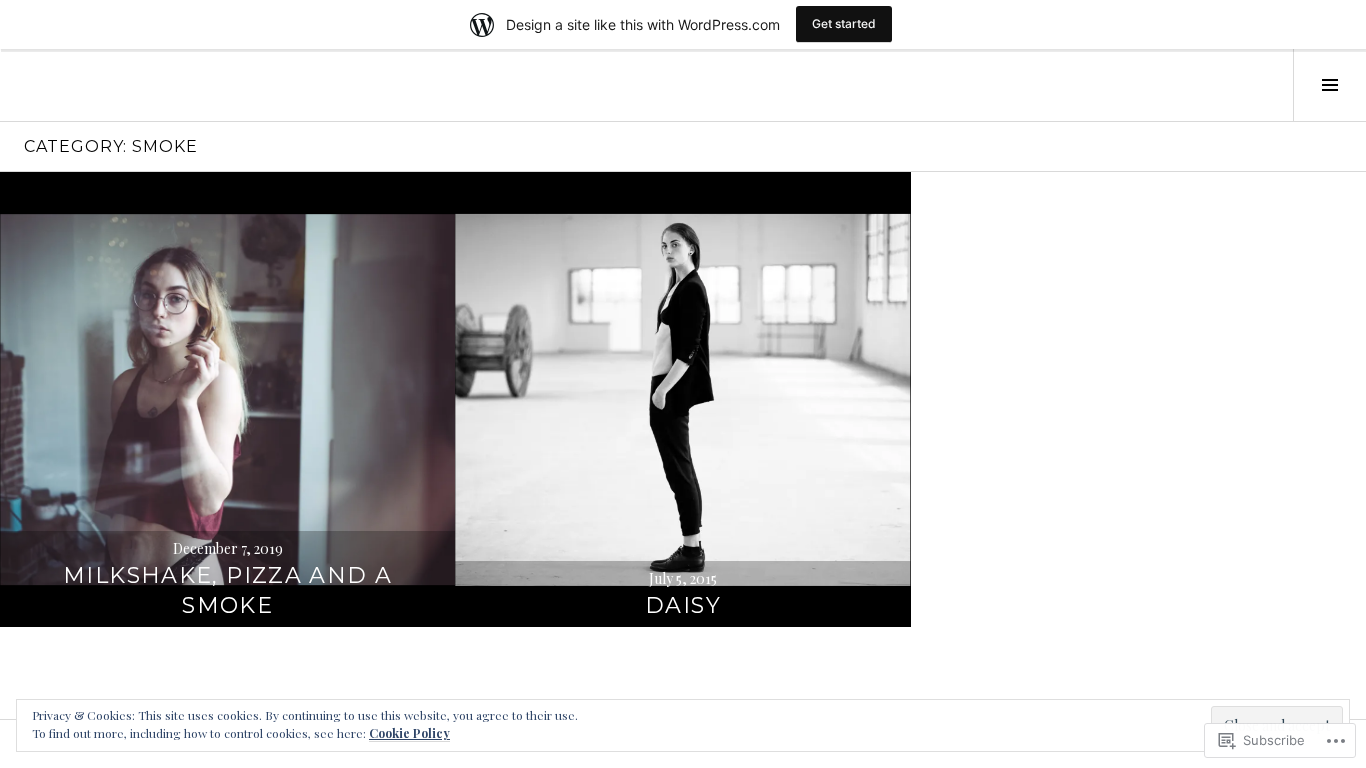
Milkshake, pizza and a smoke (227, 590)
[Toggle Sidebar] (1329, 85)
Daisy (683, 605)
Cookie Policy (409, 733)
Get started (844, 23)
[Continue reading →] (227, 399)
